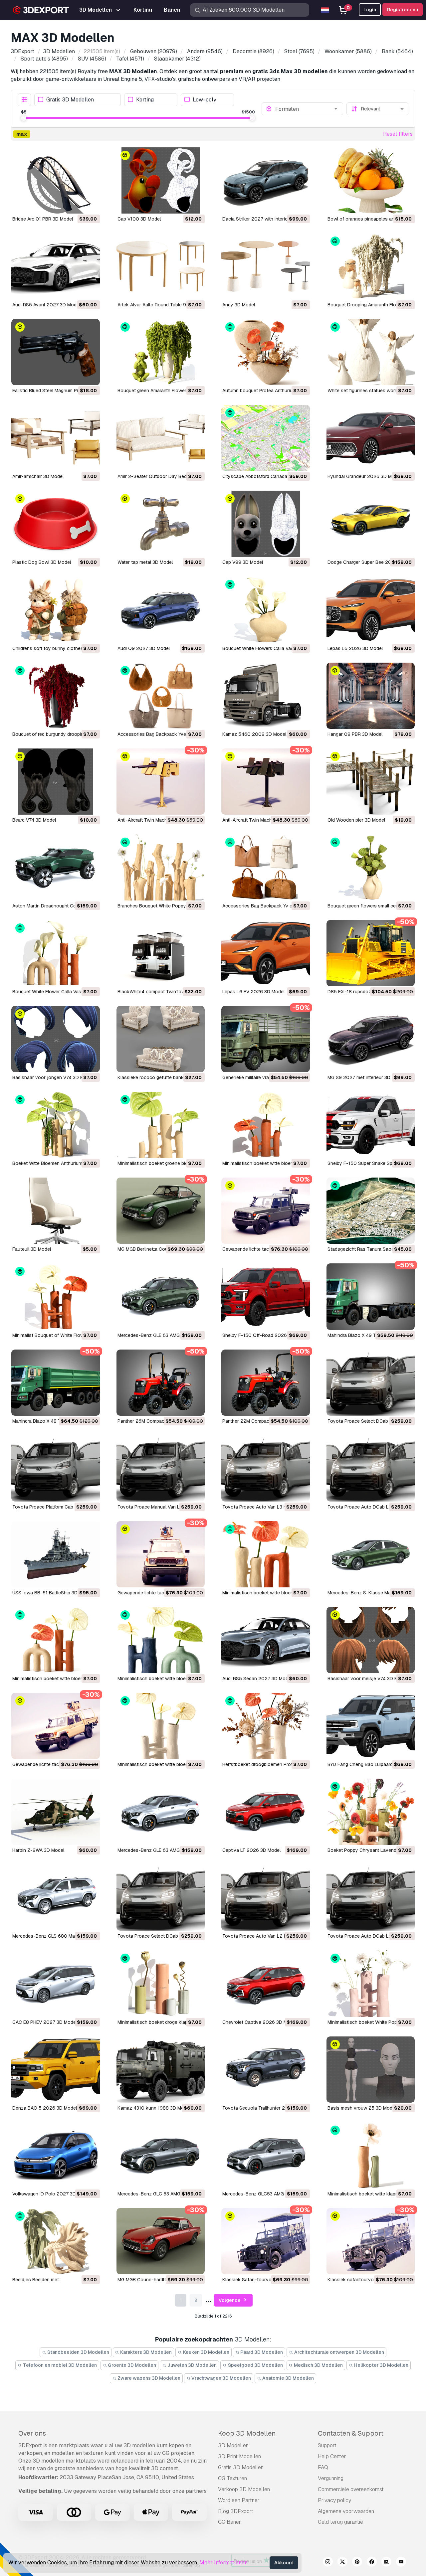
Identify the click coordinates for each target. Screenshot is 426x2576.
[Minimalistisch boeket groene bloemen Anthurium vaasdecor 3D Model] (161, 1125)
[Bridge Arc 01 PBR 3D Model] (56, 180)
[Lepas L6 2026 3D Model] (371, 610)
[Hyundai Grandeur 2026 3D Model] (371, 438)
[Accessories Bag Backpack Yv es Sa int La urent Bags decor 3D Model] (266, 867)
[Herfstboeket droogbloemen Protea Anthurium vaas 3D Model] (266, 1726)
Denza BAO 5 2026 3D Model (45, 2108)
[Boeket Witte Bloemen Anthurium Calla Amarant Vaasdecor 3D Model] (56, 1125)
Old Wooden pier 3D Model (356, 820)
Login (370, 10)
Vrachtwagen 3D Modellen (221, 2378)
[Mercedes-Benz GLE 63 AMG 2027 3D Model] (161, 1296)
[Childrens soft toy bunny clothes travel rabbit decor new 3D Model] (56, 610)
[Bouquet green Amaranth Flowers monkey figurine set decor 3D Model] (161, 352)
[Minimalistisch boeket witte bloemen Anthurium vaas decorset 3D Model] (266, 1554)
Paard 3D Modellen (261, 2352)
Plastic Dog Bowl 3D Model (42, 562)
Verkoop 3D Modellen (244, 2489)
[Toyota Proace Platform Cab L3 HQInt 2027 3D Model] (56, 1468)
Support (327, 2445)
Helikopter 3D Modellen (381, 2365)
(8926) (253, 51)
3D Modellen (233, 2445)
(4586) (92, 59)
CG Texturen (232, 2478)
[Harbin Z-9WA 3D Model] (56, 1812)
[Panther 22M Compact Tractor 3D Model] (266, 1383)
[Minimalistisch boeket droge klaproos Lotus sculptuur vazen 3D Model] (161, 1983)
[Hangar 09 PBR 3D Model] (371, 696)
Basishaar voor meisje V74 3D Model (367, 1679)
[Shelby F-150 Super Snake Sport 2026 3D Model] (371, 1125)
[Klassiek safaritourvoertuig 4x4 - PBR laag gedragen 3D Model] (371, 2241)
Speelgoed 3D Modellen (255, 2365)
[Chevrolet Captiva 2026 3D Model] (266, 1983)
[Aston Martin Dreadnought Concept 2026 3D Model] (56, 867)
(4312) (177, 59)
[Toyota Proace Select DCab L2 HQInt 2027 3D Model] (161, 1898)
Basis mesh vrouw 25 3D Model (362, 2108)
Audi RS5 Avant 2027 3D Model (46, 305)
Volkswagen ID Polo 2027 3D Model (51, 2194)
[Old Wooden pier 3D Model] (371, 782)
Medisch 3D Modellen (318, 2365)
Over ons (32, 2433)
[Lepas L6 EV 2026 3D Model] (266, 953)
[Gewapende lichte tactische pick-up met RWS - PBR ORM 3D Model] (56, 1726)
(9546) (205, 51)
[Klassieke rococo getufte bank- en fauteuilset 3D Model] (161, 1039)
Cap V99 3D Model (243, 562)
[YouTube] (401, 2563)
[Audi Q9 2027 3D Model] (161, 610)
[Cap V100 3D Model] (161, 180)
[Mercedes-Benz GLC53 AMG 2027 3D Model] (266, 2155)
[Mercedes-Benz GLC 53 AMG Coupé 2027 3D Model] (161, 2155)
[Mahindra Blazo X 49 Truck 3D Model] (371, 1296)
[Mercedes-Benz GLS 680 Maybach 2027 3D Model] (56, 1898)
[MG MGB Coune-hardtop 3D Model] (161, 2241)
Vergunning (331, 2478)
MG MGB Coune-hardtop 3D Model (155, 2280)
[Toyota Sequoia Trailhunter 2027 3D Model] (266, 2070)
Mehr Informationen (223, 2563)
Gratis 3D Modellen (70, 100)
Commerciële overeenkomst (351, 2489)
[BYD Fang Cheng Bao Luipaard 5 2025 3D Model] (371, 1726)
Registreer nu (403, 10)
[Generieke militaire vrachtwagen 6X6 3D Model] (266, 1039)
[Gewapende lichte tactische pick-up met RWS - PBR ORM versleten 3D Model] (161, 1554)
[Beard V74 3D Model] (56, 782)
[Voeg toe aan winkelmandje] (77, 204)
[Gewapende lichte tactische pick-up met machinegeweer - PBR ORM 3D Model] (266, 1211)
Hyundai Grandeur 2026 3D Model (364, 476)
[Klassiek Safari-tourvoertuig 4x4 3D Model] (266, 2241)
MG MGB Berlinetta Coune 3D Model (156, 1249)
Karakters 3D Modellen (145, 2352)
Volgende (230, 2300)
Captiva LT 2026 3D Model (251, 1850)
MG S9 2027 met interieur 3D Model (366, 1077)
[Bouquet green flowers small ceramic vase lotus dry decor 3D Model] (371, 867)
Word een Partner (239, 2500)
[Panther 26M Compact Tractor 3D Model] (161, 1383)
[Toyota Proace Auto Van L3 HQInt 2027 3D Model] (266, 1468)
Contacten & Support (351, 2433)
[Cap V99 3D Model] (266, 524)
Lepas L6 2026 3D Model (355, 648)
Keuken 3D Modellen (206, 2352)
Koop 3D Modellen (247, 2433)
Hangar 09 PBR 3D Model (355, 734)
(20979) (154, 51)
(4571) (130, 59)
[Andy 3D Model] (266, 266)
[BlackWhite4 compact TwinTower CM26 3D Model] (161, 953)
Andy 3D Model (239, 305)
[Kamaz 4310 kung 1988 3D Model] (161, 2070)
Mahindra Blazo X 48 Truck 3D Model (52, 1421)
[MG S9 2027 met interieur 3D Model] (371, 1039)
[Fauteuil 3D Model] (56, 1211)
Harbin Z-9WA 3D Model (38, 1850)
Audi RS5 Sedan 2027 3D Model (257, 1679)
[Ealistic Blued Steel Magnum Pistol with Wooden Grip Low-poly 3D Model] (56, 352)
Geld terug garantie (340, 2522)
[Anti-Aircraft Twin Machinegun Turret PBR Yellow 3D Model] (161, 782)
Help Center (332, 2456)
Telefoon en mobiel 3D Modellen (59, 2365)
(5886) (348, 51)
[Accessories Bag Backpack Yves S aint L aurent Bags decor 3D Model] (161, 696)
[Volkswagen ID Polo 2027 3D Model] (56, 2155)
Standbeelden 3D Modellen (78, 2352)
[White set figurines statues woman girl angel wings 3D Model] (371, 352)
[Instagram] (328, 2563)
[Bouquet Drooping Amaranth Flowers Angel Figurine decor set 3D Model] (371, 266)
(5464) (397, 51)
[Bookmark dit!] (90, 204)
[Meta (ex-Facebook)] (372, 2563)
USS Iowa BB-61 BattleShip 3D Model (52, 1593)
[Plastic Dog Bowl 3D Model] (56, 524)
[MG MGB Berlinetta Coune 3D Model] (161, 1211)
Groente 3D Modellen (131, 2365)
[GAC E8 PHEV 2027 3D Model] (56, 1983)
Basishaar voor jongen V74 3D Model (53, 1077)
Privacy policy (334, 2500)
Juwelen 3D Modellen (192, 2365)
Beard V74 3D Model (34, 820)
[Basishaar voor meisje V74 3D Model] (371, 1640)
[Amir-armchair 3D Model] (56, 438)
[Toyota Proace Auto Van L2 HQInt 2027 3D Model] (266, 1898)
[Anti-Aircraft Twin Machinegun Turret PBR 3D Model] (266, 782)
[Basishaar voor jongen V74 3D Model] (56, 1039)
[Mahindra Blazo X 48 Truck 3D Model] (56, 1383)
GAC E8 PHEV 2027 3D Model (45, 2022)
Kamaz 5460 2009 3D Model (254, 734)
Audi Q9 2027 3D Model (144, 648)
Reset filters (398, 134)
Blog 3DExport (236, 2511)
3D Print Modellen (239, 2456)
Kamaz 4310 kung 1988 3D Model (154, 2108)
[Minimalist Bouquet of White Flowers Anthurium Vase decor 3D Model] (56, 1296)
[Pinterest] (357, 2563)
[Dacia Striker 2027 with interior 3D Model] (266, 180)
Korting (145, 100)
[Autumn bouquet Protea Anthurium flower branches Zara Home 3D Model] (266, 352)
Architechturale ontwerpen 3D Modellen (339, 2352)
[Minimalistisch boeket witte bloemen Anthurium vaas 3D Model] (56, 1640)
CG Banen (230, 2522)
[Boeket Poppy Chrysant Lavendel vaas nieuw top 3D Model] (371, 1812)
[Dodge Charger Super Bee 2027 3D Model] (371, 524)
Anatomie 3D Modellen (288, 2378)
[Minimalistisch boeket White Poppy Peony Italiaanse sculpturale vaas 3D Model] (371, 1983)
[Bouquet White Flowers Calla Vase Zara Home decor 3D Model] (266, 610)
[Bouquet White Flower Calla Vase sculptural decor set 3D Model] (56, 953)
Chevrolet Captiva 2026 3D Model (259, 2022)
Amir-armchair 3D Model (38, 476)
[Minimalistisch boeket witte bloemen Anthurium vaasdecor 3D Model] (266, 1125)
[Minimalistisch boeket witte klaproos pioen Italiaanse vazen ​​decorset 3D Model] (371, 2155)
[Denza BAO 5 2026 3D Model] (56, 2070)
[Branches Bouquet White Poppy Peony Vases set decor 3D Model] (161, 867)
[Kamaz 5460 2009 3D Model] (266, 696)
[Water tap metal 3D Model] (161, 524)
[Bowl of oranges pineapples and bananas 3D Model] (371, 180)
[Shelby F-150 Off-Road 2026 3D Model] (266, 1296)
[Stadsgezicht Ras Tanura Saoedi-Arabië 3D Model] (371, 1211)
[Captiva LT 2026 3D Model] (266, 1812)
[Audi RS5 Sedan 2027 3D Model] (266, 1640)
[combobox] (307, 109)
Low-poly (205, 100)
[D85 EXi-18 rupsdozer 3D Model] (371, 953)
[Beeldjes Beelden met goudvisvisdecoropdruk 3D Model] (56, 2241)
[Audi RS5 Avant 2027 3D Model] (56, 266)
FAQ (323, 2467)
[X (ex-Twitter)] (342, 2563)
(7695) (299, 51)
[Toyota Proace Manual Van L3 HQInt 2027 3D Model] (161, 1468)
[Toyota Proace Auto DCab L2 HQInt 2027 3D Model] (371, 1898)
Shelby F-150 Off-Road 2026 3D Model (265, 1335)
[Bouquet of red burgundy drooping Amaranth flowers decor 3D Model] (56, 696)
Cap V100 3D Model (139, 219)
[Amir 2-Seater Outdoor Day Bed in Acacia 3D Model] (161, 438)
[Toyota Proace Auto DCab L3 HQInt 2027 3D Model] (371, 1468)
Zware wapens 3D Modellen (148, 2378)
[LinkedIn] (386, 2563)
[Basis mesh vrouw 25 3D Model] (371, 2070)
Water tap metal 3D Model (145, 562)
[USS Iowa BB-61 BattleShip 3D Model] (56, 1554)
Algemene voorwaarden (346, 2511)
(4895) (44, 59)
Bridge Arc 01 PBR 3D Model (43, 219)
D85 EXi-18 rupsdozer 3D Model (362, 992)
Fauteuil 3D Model (32, 1249)
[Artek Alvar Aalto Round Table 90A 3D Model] (161, 266)
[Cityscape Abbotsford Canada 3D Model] (266, 438)
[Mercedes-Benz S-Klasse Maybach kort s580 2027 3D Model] (371, 1554)
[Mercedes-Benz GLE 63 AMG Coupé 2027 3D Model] (161, 1812)
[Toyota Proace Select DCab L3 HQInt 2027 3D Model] (371, 1383)
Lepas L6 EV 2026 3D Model (253, 992)
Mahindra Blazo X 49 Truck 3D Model (367, 1335)
